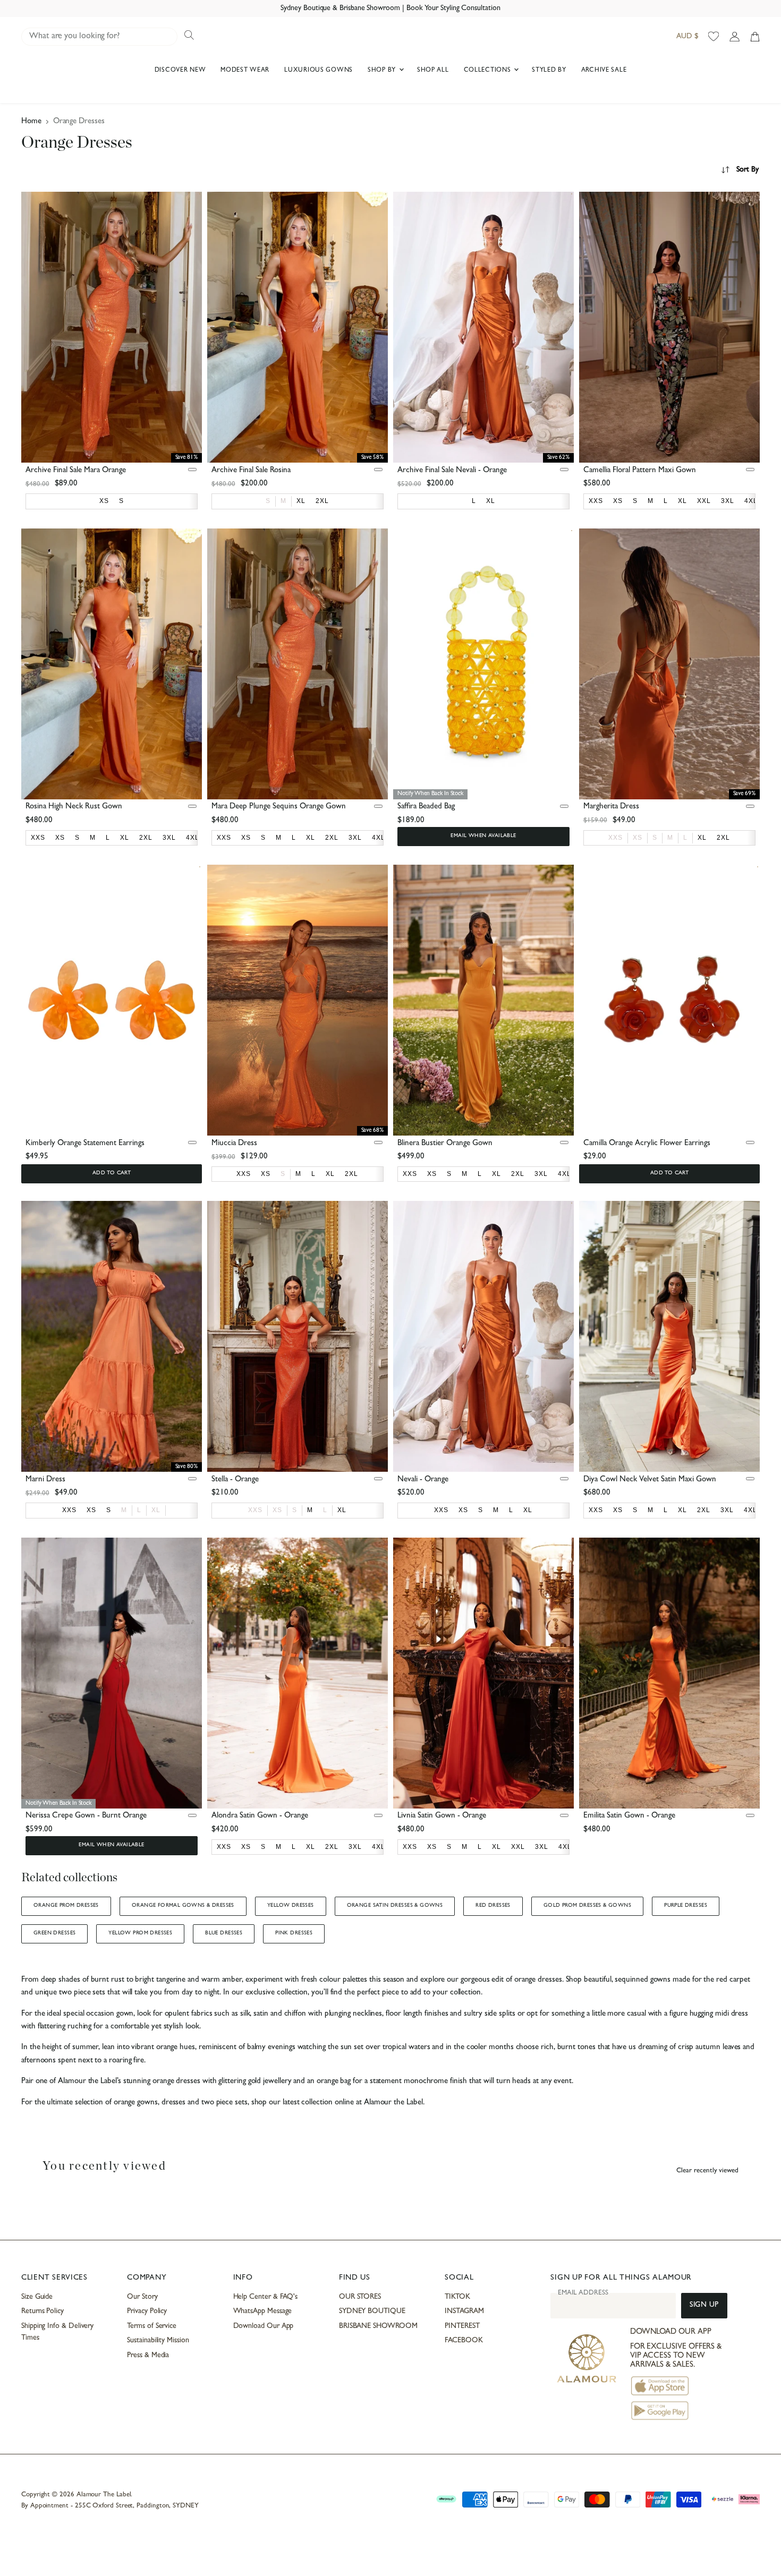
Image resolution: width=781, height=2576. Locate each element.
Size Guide (37, 2297)
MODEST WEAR (245, 71)
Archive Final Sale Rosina (251, 471)
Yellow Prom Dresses (140, 1933)
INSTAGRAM (464, 2311)
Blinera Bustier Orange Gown (445, 1144)
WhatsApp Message (263, 2311)
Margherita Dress (611, 807)
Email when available (483, 836)
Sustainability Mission (158, 2341)
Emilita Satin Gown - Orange (629, 1816)
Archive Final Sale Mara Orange (76, 471)
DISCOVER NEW (180, 71)
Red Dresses (493, 1906)
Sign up (704, 2305)
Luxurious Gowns (319, 71)
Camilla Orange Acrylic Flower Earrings (647, 1144)
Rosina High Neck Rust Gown (74, 807)
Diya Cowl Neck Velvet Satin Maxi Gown (650, 1480)
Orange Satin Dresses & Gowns (395, 1906)
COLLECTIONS (489, 71)
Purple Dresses (686, 1906)
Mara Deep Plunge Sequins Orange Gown (279, 807)
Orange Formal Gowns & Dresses (183, 1906)
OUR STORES (360, 2297)
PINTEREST (462, 2326)
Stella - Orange (235, 1480)
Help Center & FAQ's (266, 2297)
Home (31, 122)
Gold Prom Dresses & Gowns (587, 1906)
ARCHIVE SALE (604, 71)
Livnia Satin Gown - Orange (442, 1816)
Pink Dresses (294, 1933)
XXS (616, 838)
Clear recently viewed (707, 2171)
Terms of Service (152, 2326)
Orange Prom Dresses (66, 1906)
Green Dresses (54, 1933)
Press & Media (148, 2356)
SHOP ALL (433, 71)
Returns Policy (43, 2311)
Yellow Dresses (291, 1906)
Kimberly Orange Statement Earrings (85, 1144)
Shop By (383, 71)
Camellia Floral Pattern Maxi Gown (640, 471)
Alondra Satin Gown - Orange (260, 1816)
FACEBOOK (464, 2341)
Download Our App (264, 2326)
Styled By (549, 71)
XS (638, 838)
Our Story (142, 2297)
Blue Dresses (224, 1933)
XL (156, 1510)
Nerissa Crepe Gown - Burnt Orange (86, 1816)
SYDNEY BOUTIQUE (372, 2311)
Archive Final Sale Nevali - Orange (452, 471)
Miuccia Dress (234, 1144)
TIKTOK (457, 2297)
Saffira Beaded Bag (426, 807)
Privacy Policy (147, 2311)
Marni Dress (45, 1480)
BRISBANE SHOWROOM (378, 2326)
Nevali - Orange (423, 1480)
